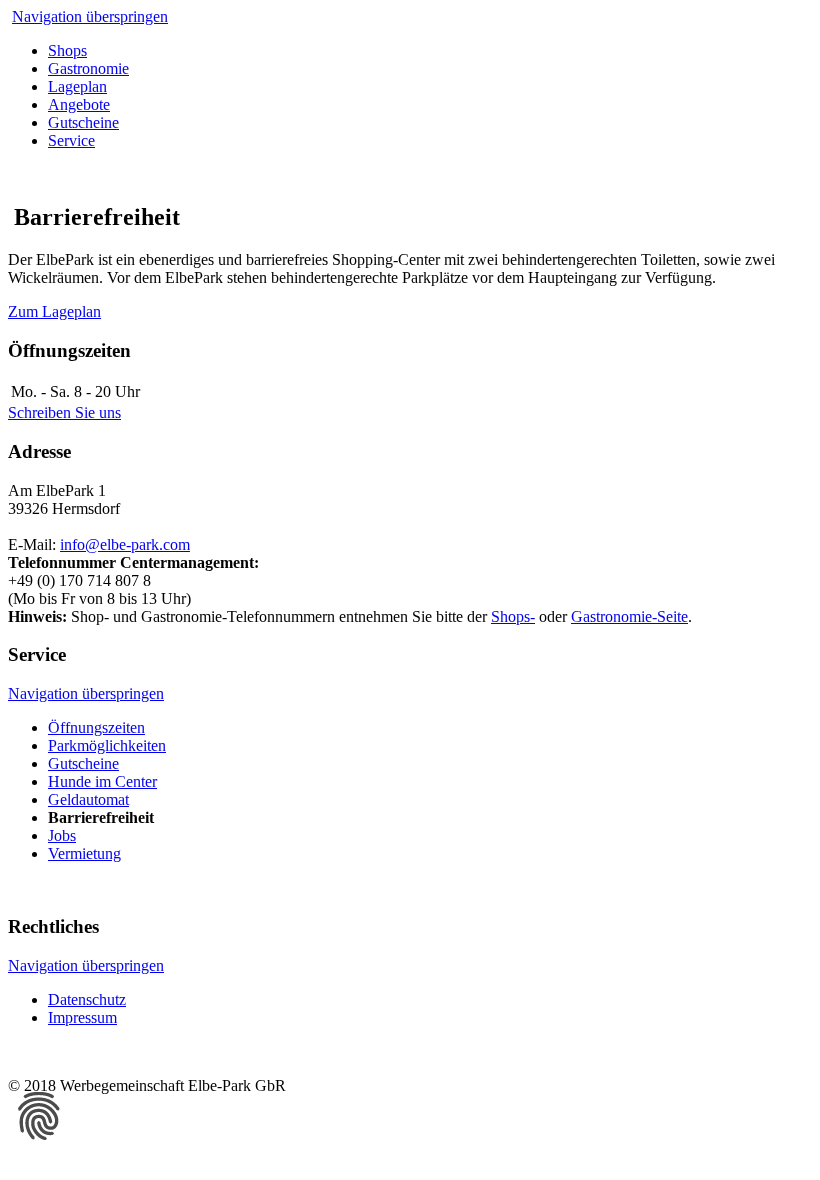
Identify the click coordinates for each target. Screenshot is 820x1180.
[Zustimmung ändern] (39, 1116)
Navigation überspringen (90, 16)
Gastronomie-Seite (629, 616)
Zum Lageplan (54, 311)
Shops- (513, 616)
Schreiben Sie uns (64, 412)
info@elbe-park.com (125, 544)
